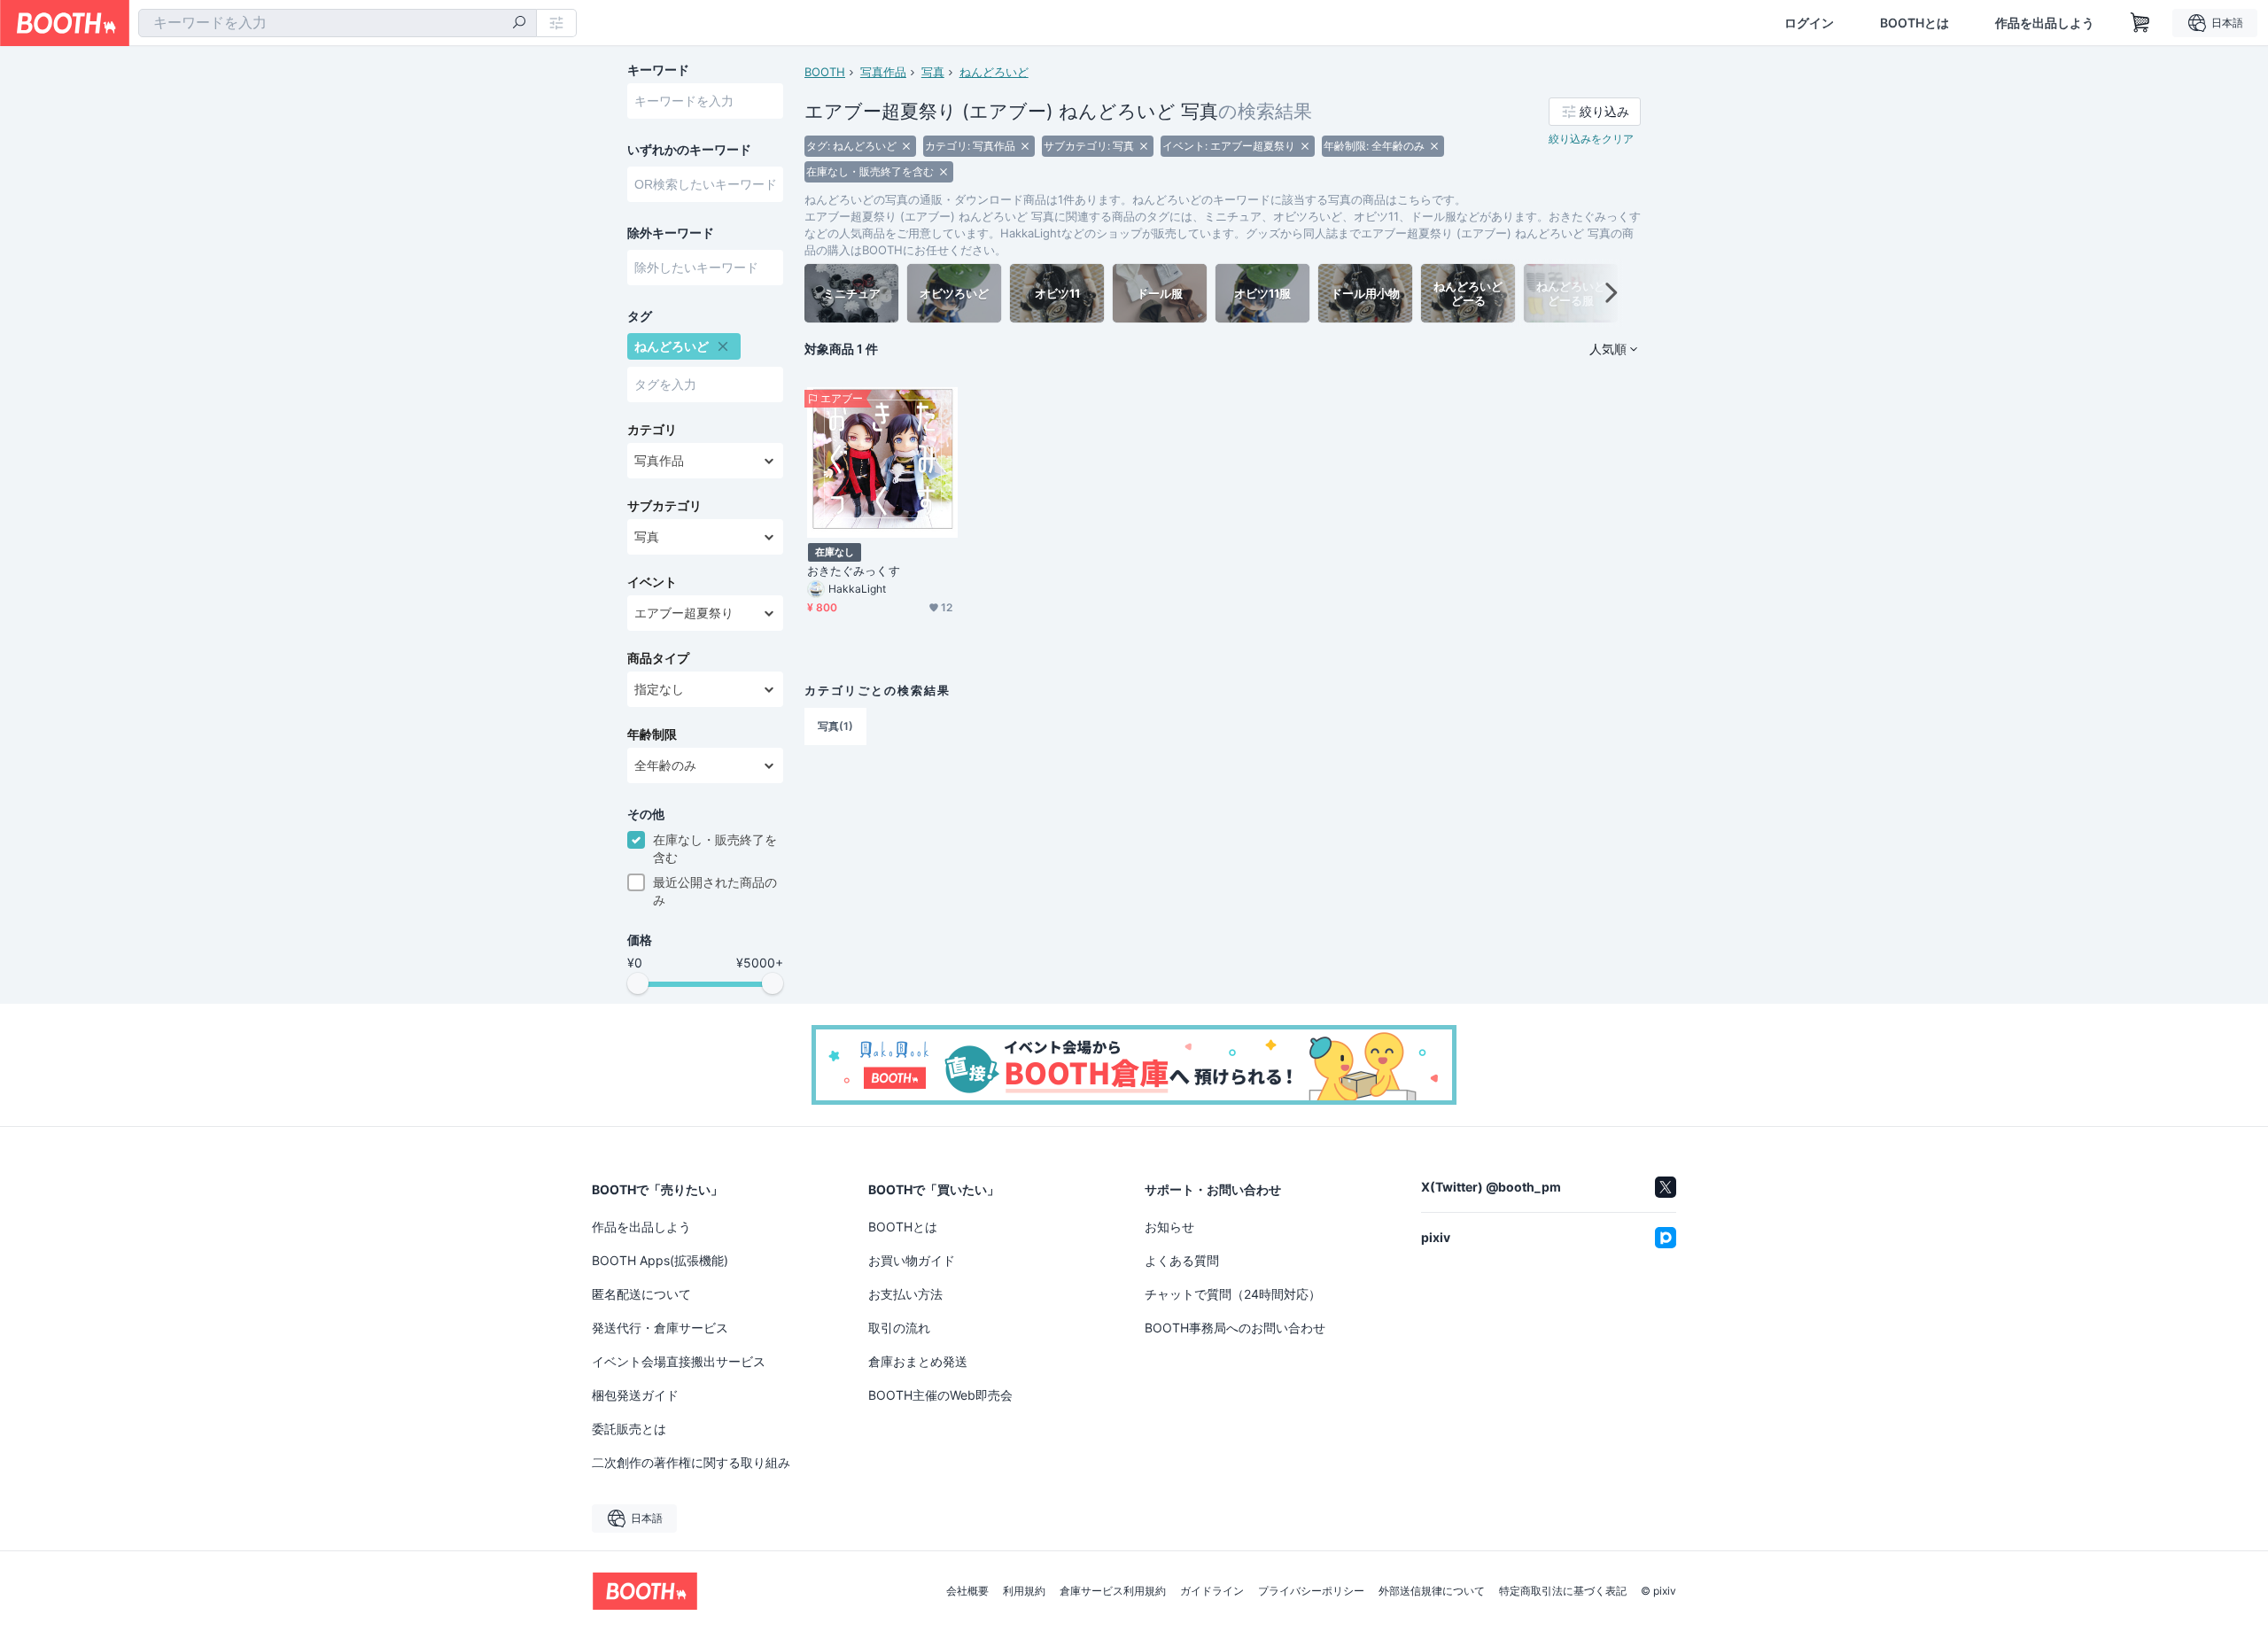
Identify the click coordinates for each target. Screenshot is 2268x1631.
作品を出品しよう (2045, 23)
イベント (652, 582)
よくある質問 (1182, 1260)
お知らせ (1169, 1227)
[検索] (519, 24)
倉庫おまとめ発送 (918, 1361)
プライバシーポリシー (1311, 1591)
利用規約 (1024, 1591)
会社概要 (967, 1591)
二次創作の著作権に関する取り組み (691, 1462)
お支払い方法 (905, 1294)
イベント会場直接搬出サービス (679, 1361)
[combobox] (338, 23)
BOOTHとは (1915, 23)
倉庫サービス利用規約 (1113, 1591)
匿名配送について (641, 1294)
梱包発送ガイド (635, 1395)
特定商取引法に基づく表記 (1563, 1591)
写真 (933, 72)
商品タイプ (658, 658)
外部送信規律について (1432, 1591)
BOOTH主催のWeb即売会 (940, 1395)
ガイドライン (1212, 1591)
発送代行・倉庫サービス (660, 1328)
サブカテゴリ (664, 506)
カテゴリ (652, 430)
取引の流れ (899, 1328)
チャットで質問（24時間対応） (1233, 1294)
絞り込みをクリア (1591, 139)
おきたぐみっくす (854, 571)
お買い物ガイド (912, 1260)
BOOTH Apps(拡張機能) (660, 1260)
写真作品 (883, 72)
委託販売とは (629, 1429)
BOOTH (825, 72)
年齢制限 (652, 734)
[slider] (638, 983)
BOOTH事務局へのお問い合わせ (1235, 1328)
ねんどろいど (994, 72)
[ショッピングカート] (2140, 23)
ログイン (1809, 23)
